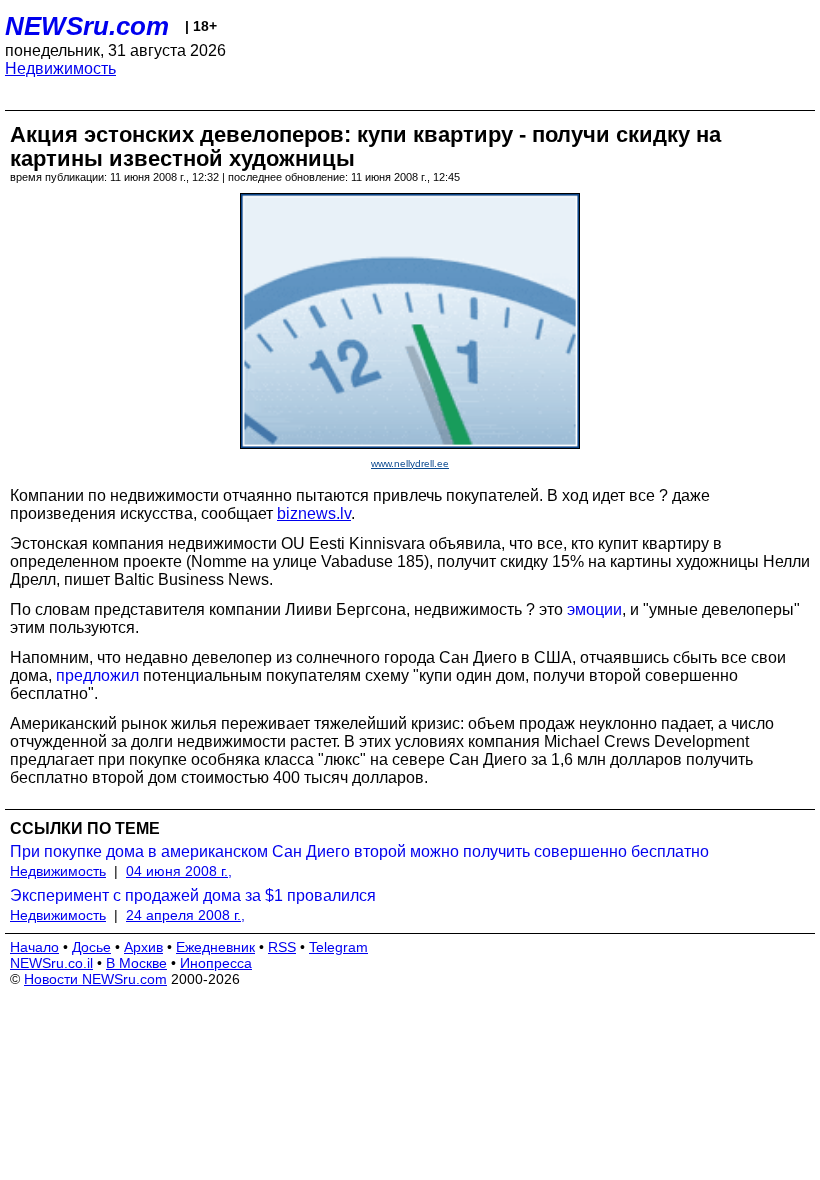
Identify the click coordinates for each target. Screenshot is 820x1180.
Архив (143, 947)
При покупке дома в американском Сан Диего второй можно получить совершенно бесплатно (359, 851)
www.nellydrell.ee (410, 463)
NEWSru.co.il (51, 963)
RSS (282, 947)
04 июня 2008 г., (179, 871)
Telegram (338, 947)
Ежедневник (215, 947)
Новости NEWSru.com (95, 979)
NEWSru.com (87, 26)
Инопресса (216, 963)
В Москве (136, 963)
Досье (91, 947)
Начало (34, 947)
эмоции (594, 609)
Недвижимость (60, 68)
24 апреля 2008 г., (185, 915)
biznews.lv (314, 513)
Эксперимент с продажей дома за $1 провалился (193, 895)
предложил (97, 675)
